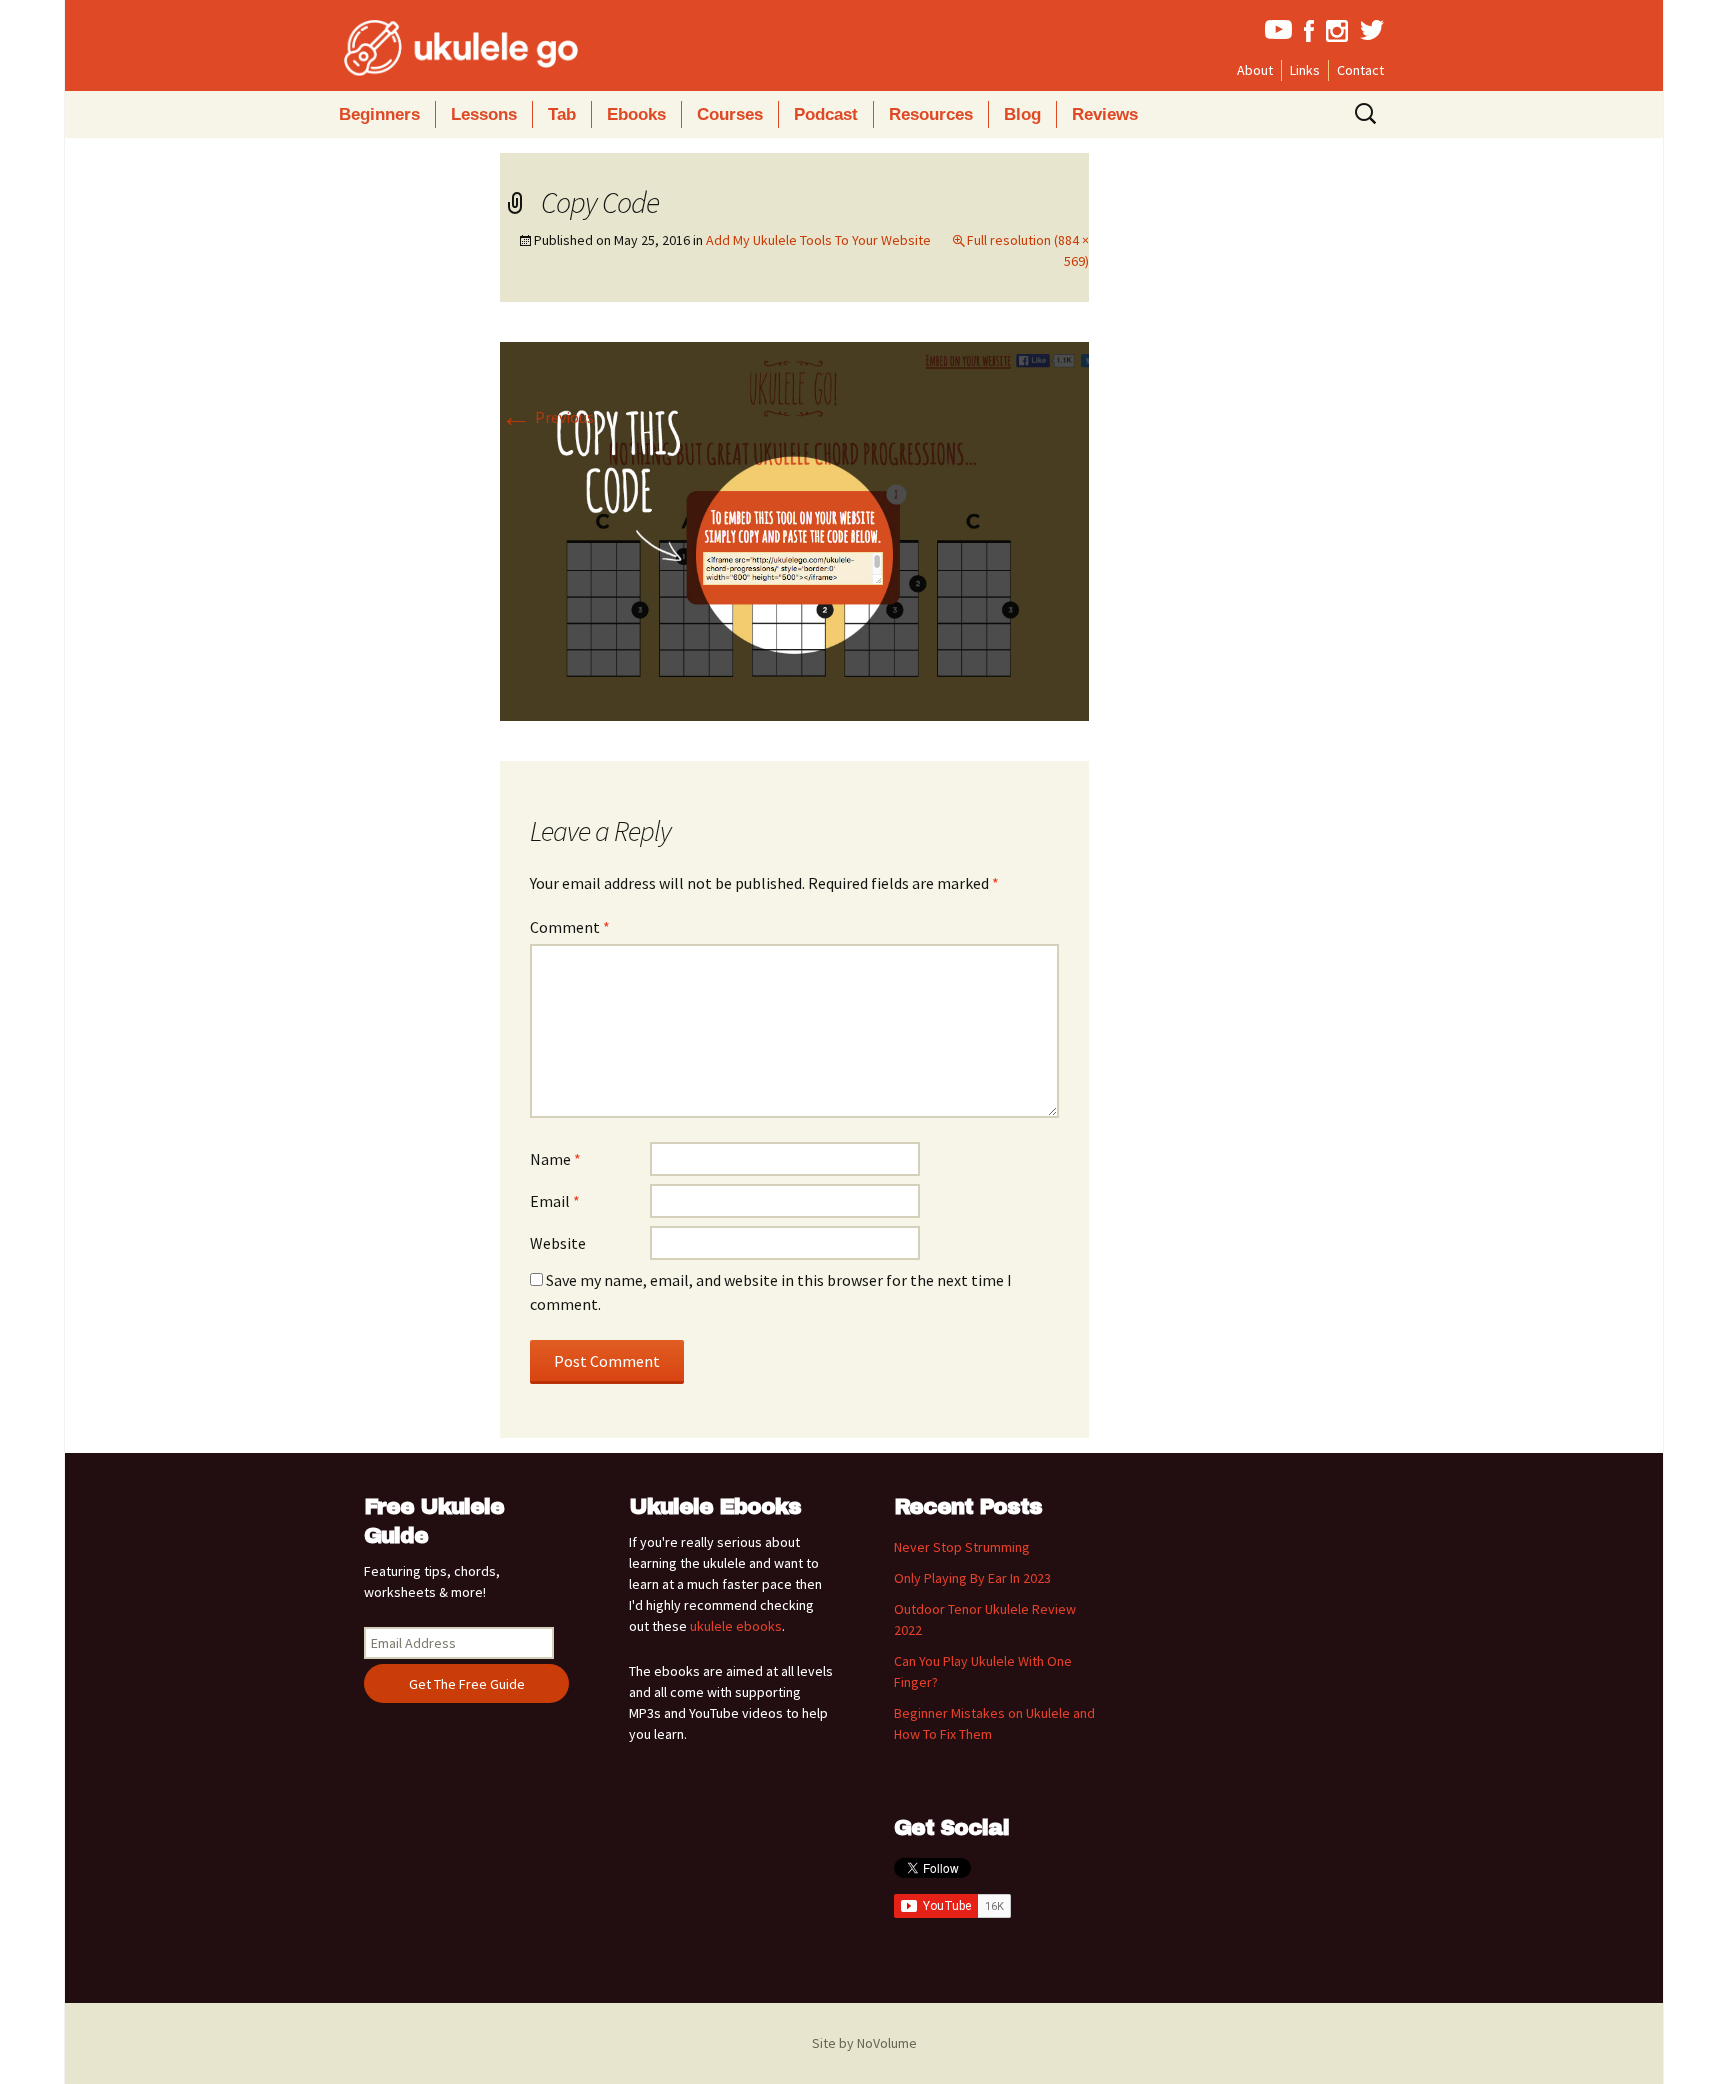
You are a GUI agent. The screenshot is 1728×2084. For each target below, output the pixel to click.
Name (555, 1159)
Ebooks (636, 114)
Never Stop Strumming (962, 1547)
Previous (547, 417)
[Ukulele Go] (434, 48)
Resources (931, 114)
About (1255, 70)
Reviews (1105, 114)
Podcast (826, 114)
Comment (570, 927)
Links (1305, 70)
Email (555, 1201)
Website (558, 1243)
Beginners (379, 114)
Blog (1022, 114)
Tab (562, 114)
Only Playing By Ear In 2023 (972, 1578)
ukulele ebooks (736, 1626)
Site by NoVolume (864, 2043)
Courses (730, 114)
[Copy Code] (794, 530)
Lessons (484, 114)
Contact (1360, 70)
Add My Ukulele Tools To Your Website (818, 240)
